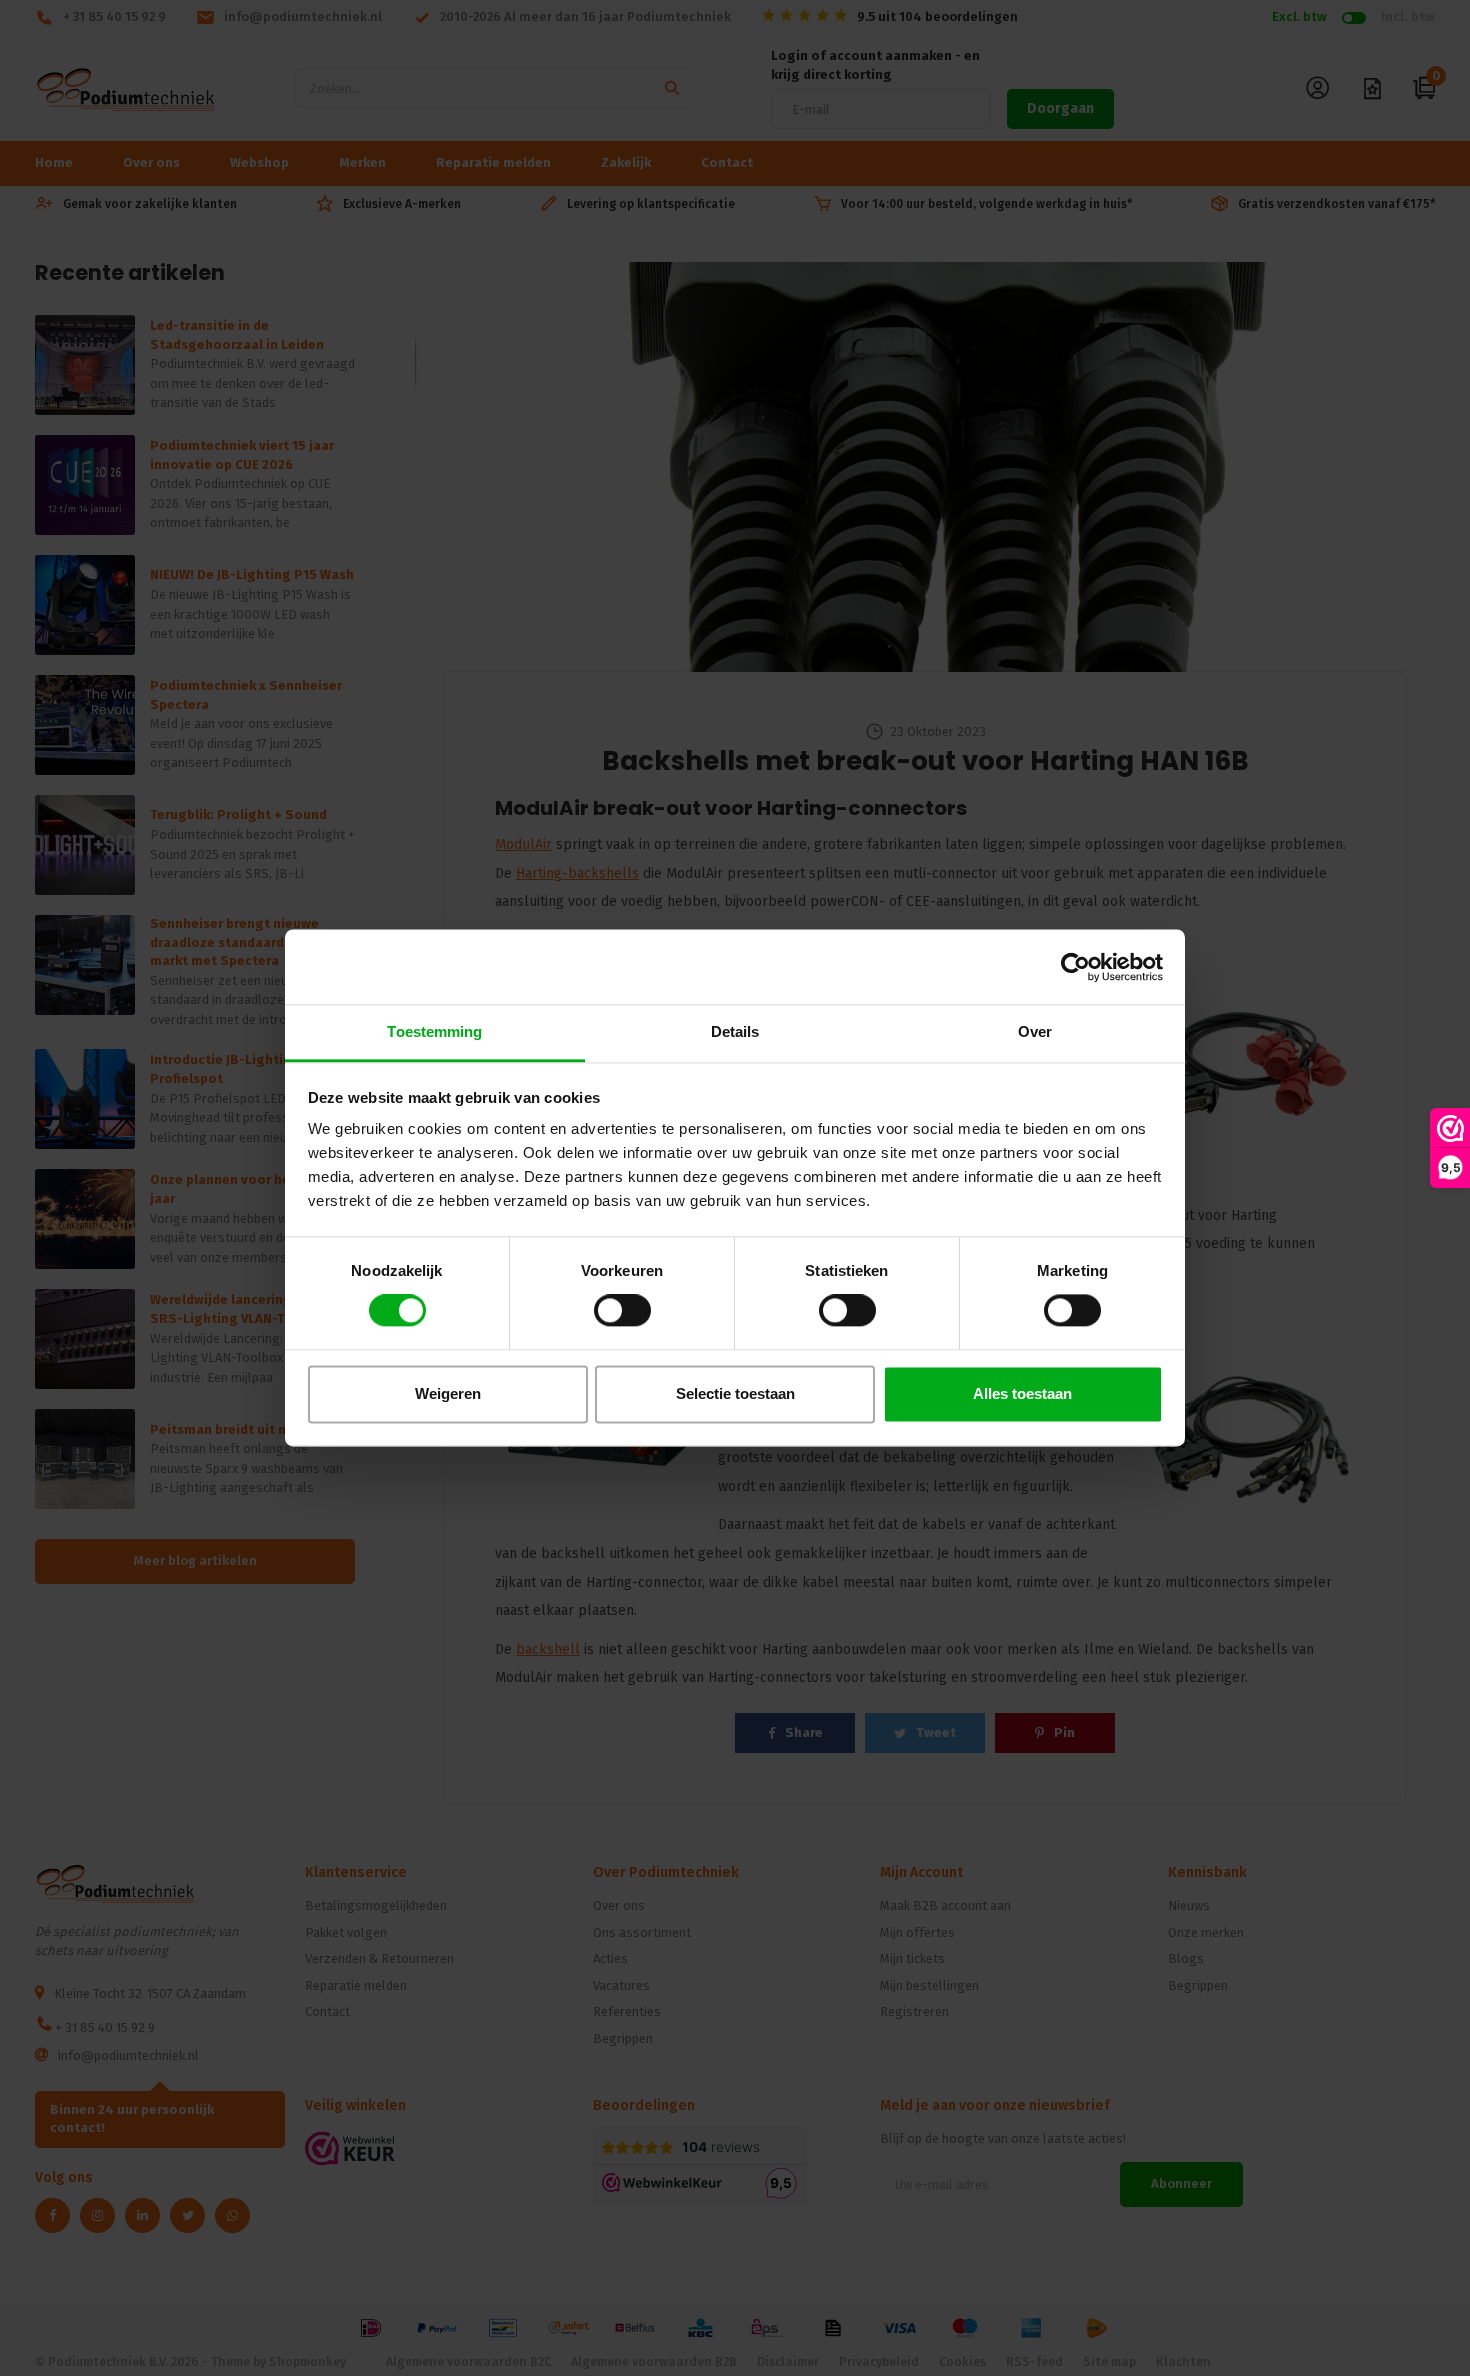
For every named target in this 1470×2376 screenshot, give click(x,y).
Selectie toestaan (735, 1393)
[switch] (622, 1311)
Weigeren (448, 1393)
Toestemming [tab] (434, 1031)
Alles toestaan (1022, 1393)
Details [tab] (735, 1031)
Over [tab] (1035, 1031)
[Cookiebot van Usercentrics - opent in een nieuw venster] (1075, 967)
